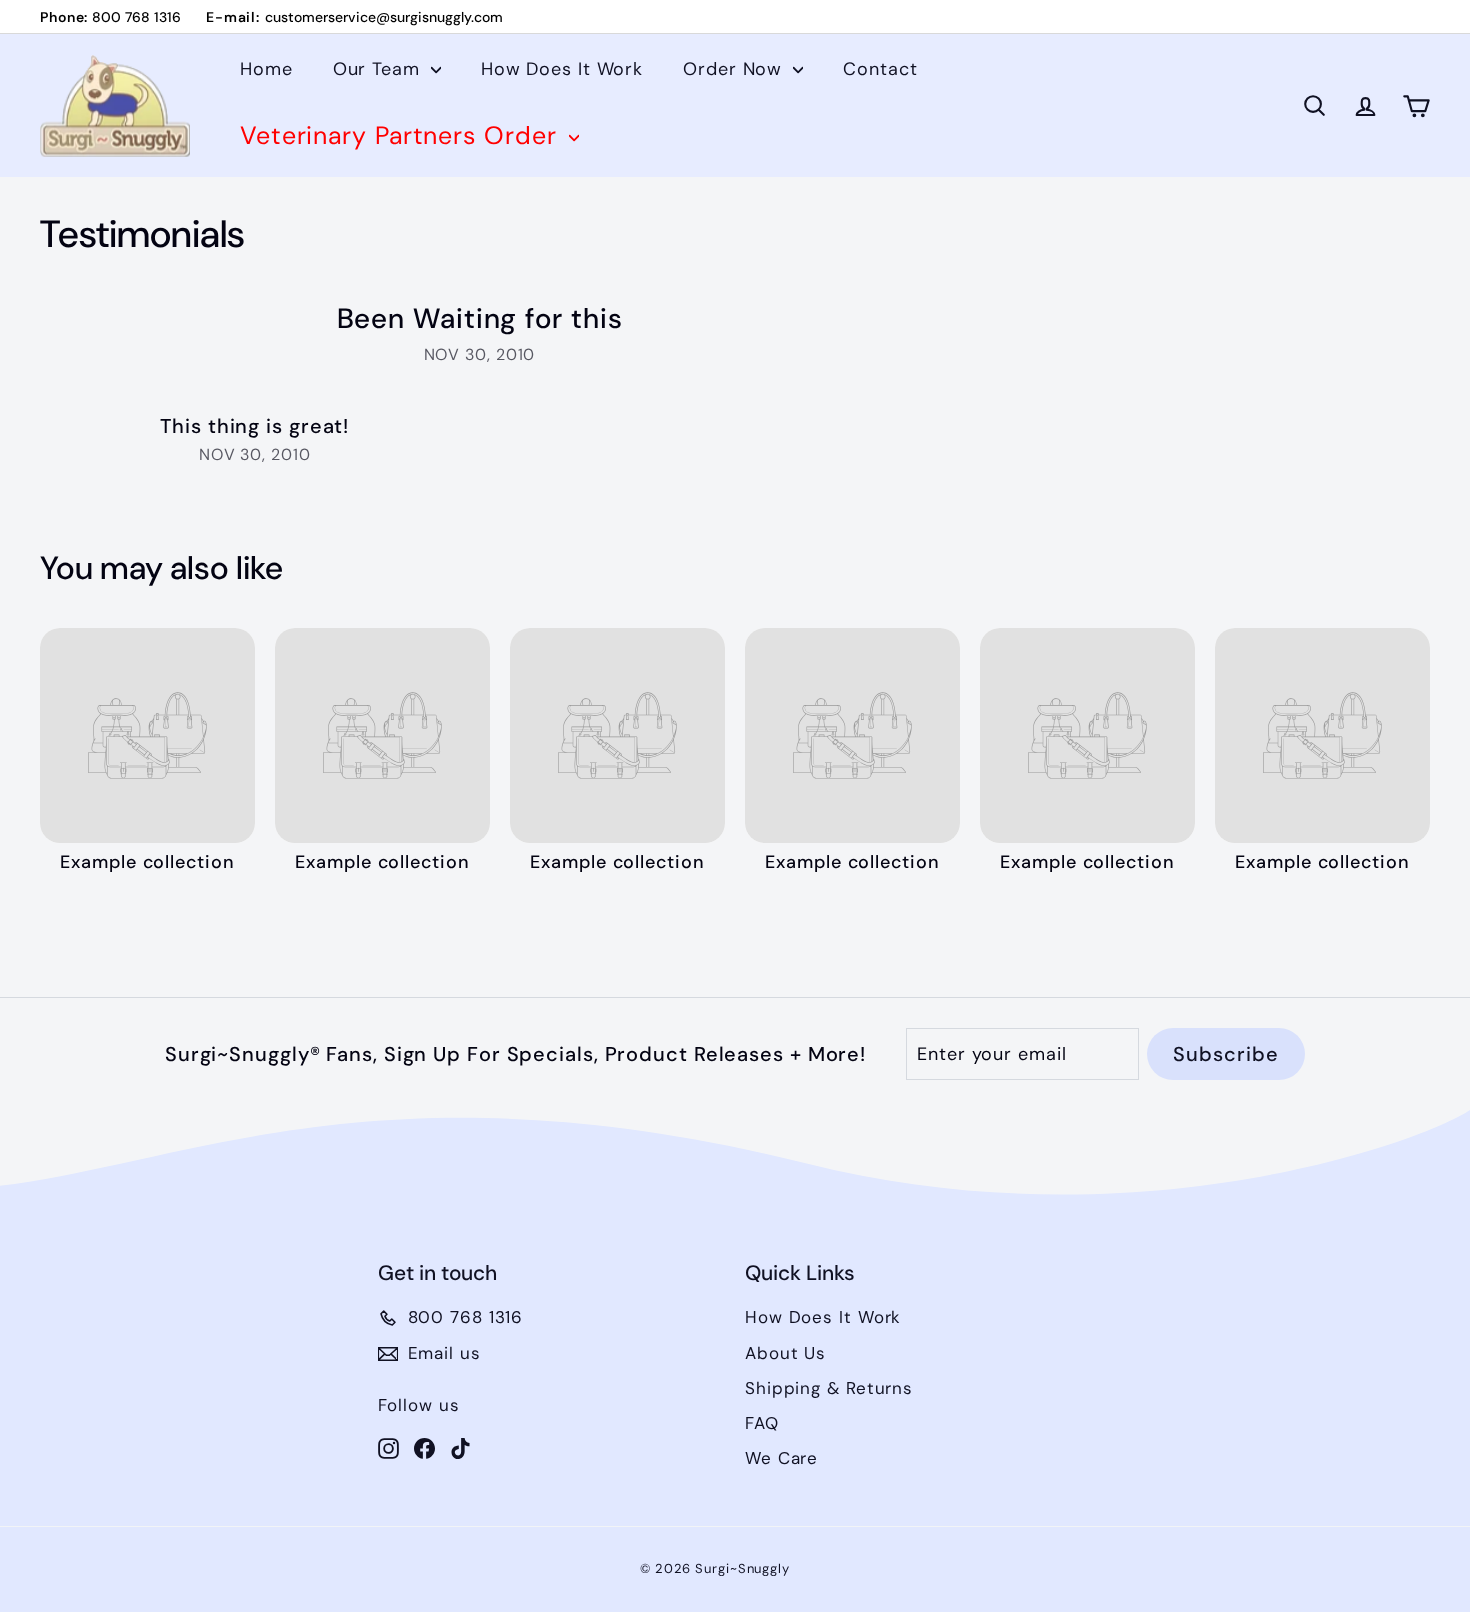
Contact (880, 69)
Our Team (379, 69)
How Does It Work (562, 69)
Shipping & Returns (829, 1388)
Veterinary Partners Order (402, 135)
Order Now (735, 69)
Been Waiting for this (480, 318)
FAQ (762, 1423)
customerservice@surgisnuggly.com (384, 17)
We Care (781, 1458)
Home (266, 69)
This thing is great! (254, 426)
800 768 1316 (136, 17)
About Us (785, 1353)
